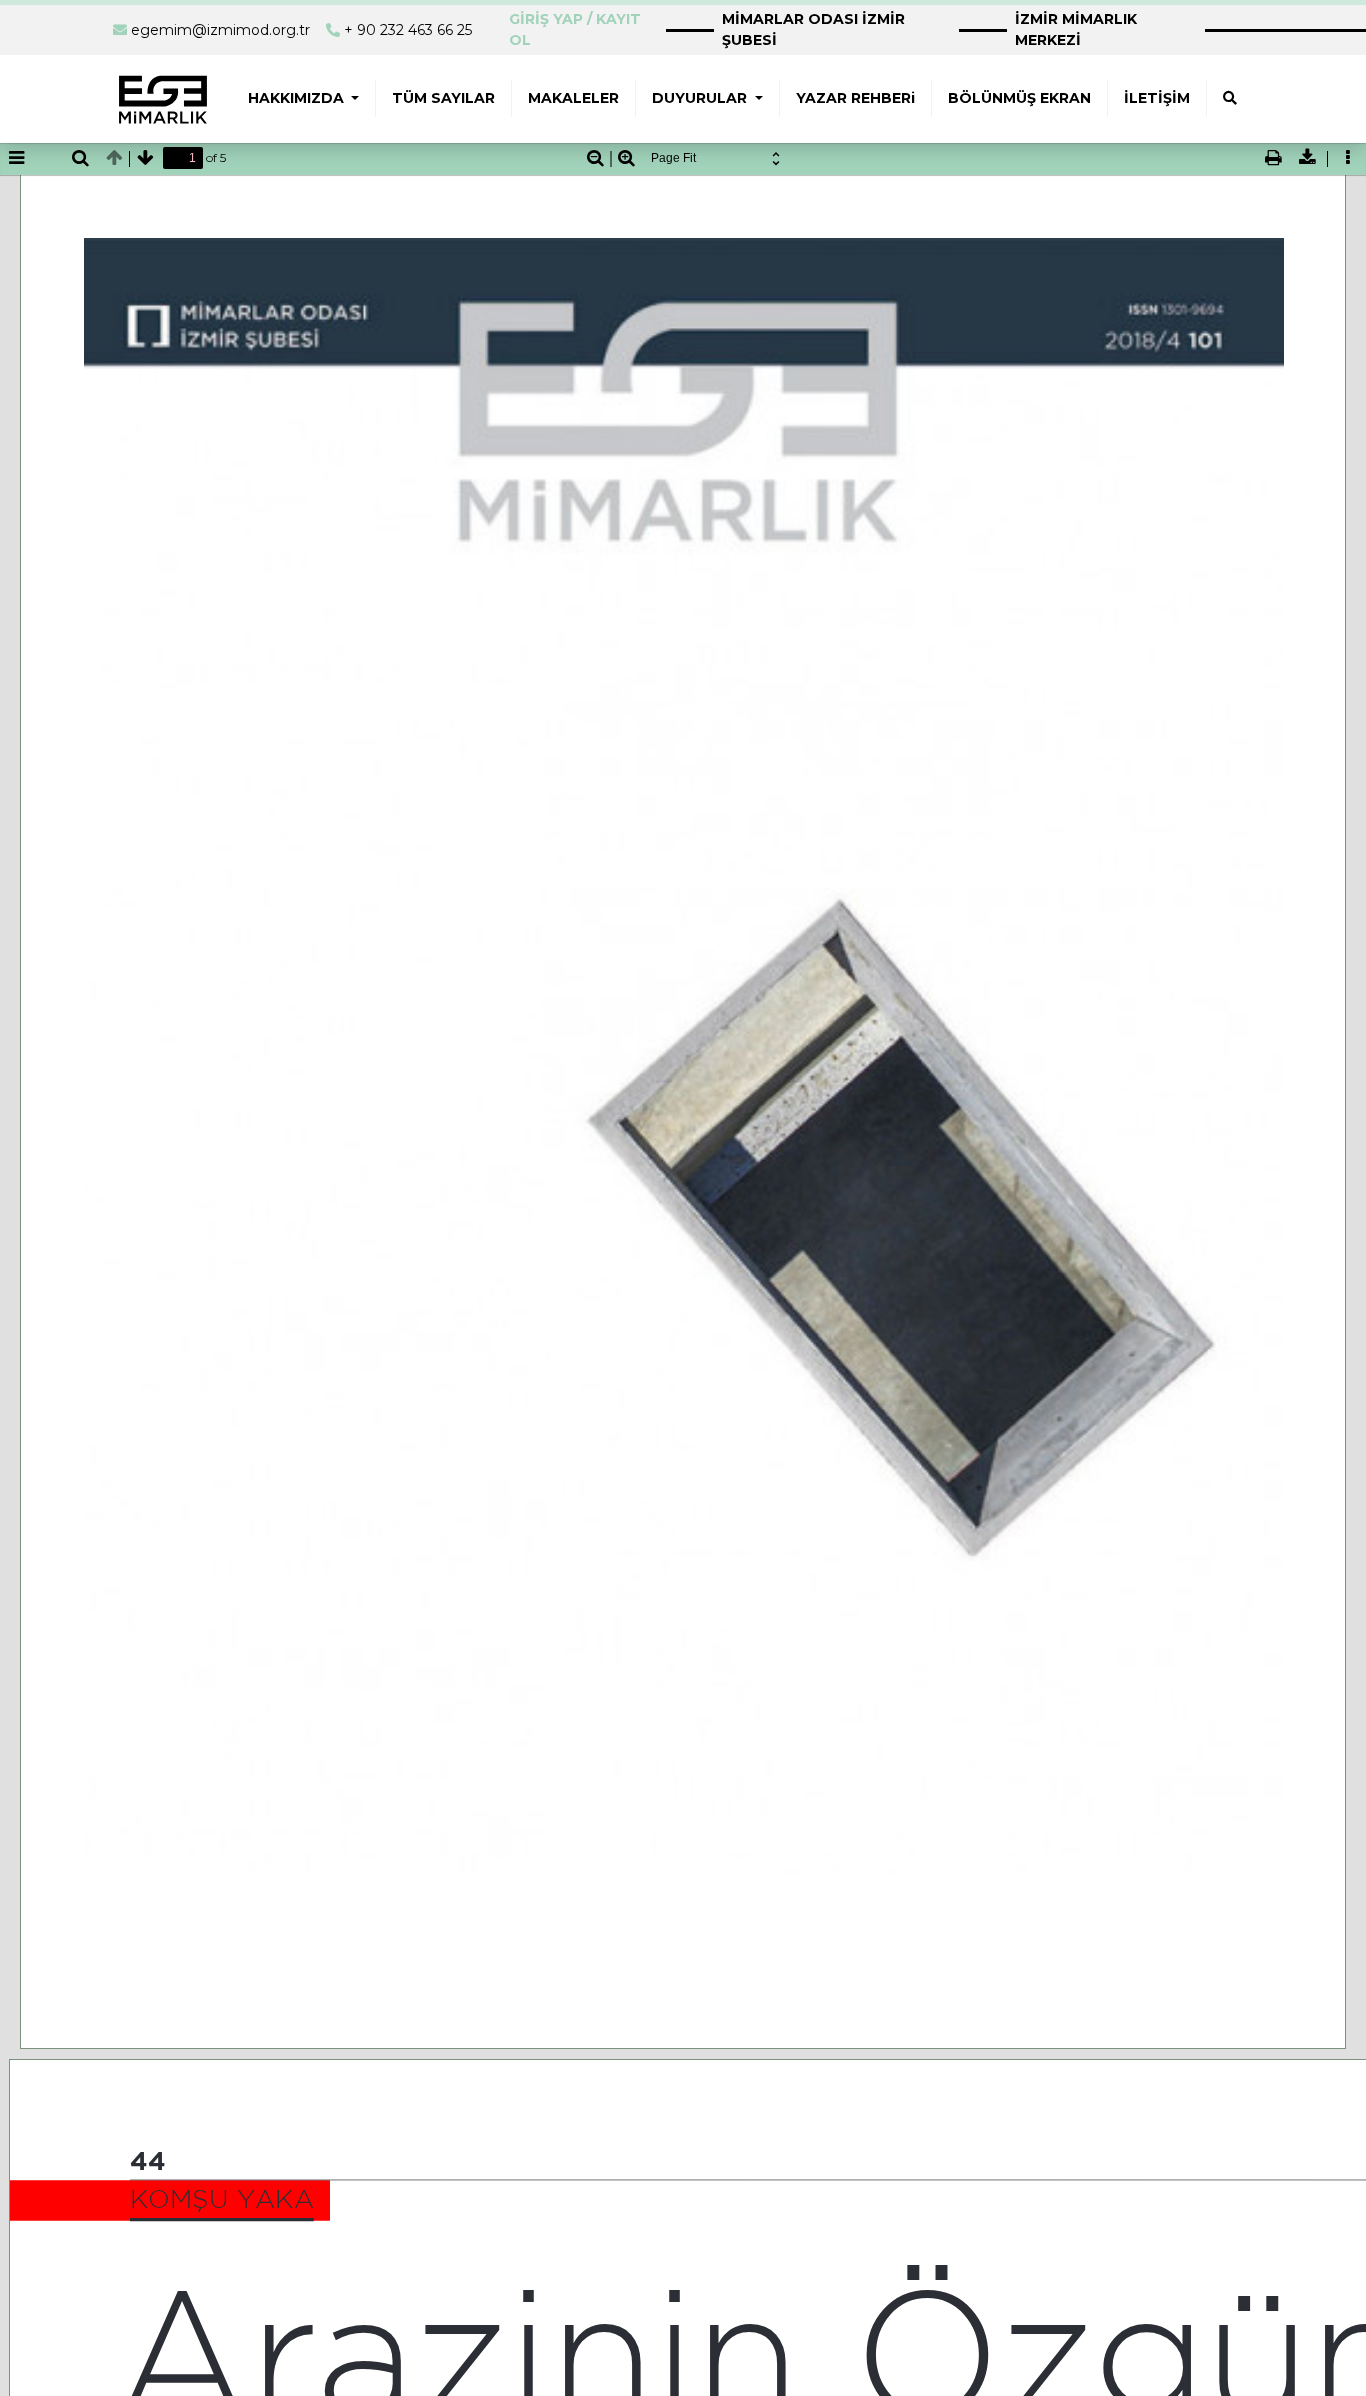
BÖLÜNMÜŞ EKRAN (1019, 98)
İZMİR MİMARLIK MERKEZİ (1076, 29)
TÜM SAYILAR (443, 98)
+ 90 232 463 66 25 (408, 30)
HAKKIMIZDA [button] (298, 98)
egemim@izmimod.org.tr (220, 30)
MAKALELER (573, 98)
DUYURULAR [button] (701, 98)
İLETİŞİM (1157, 98)
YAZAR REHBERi (855, 98)
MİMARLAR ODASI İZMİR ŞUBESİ (813, 29)
